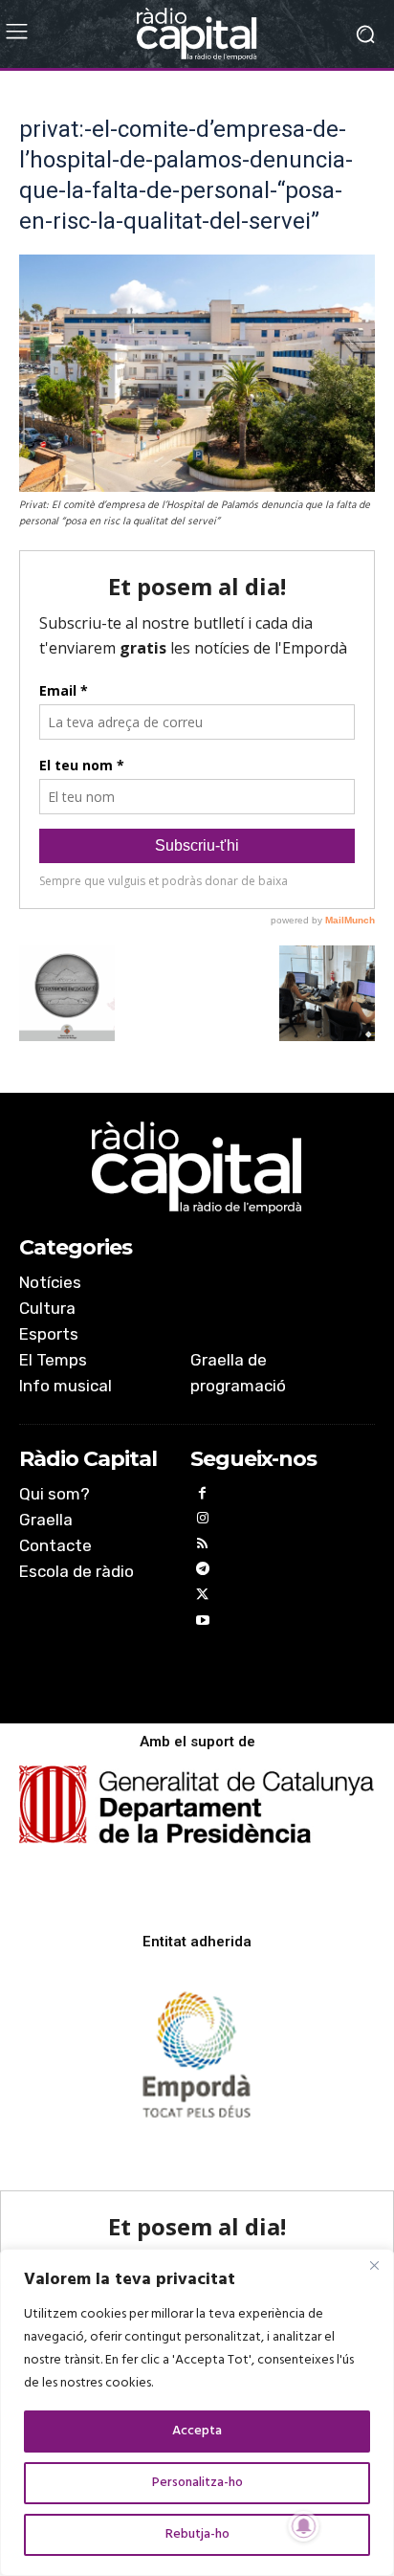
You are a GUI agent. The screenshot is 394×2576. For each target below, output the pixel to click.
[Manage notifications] (304, 2526)
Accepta (197, 2431)
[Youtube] (203, 1623)
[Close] (374, 2265)
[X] (203, 1598)
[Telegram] (203, 1572)
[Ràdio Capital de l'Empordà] (197, 34)
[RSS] (203, 1547)
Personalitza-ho (197, 2483)
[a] (197, 1167)
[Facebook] (203, 1496)
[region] (197, 2412)
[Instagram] (203, 1521)
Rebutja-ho (197, 2534)
